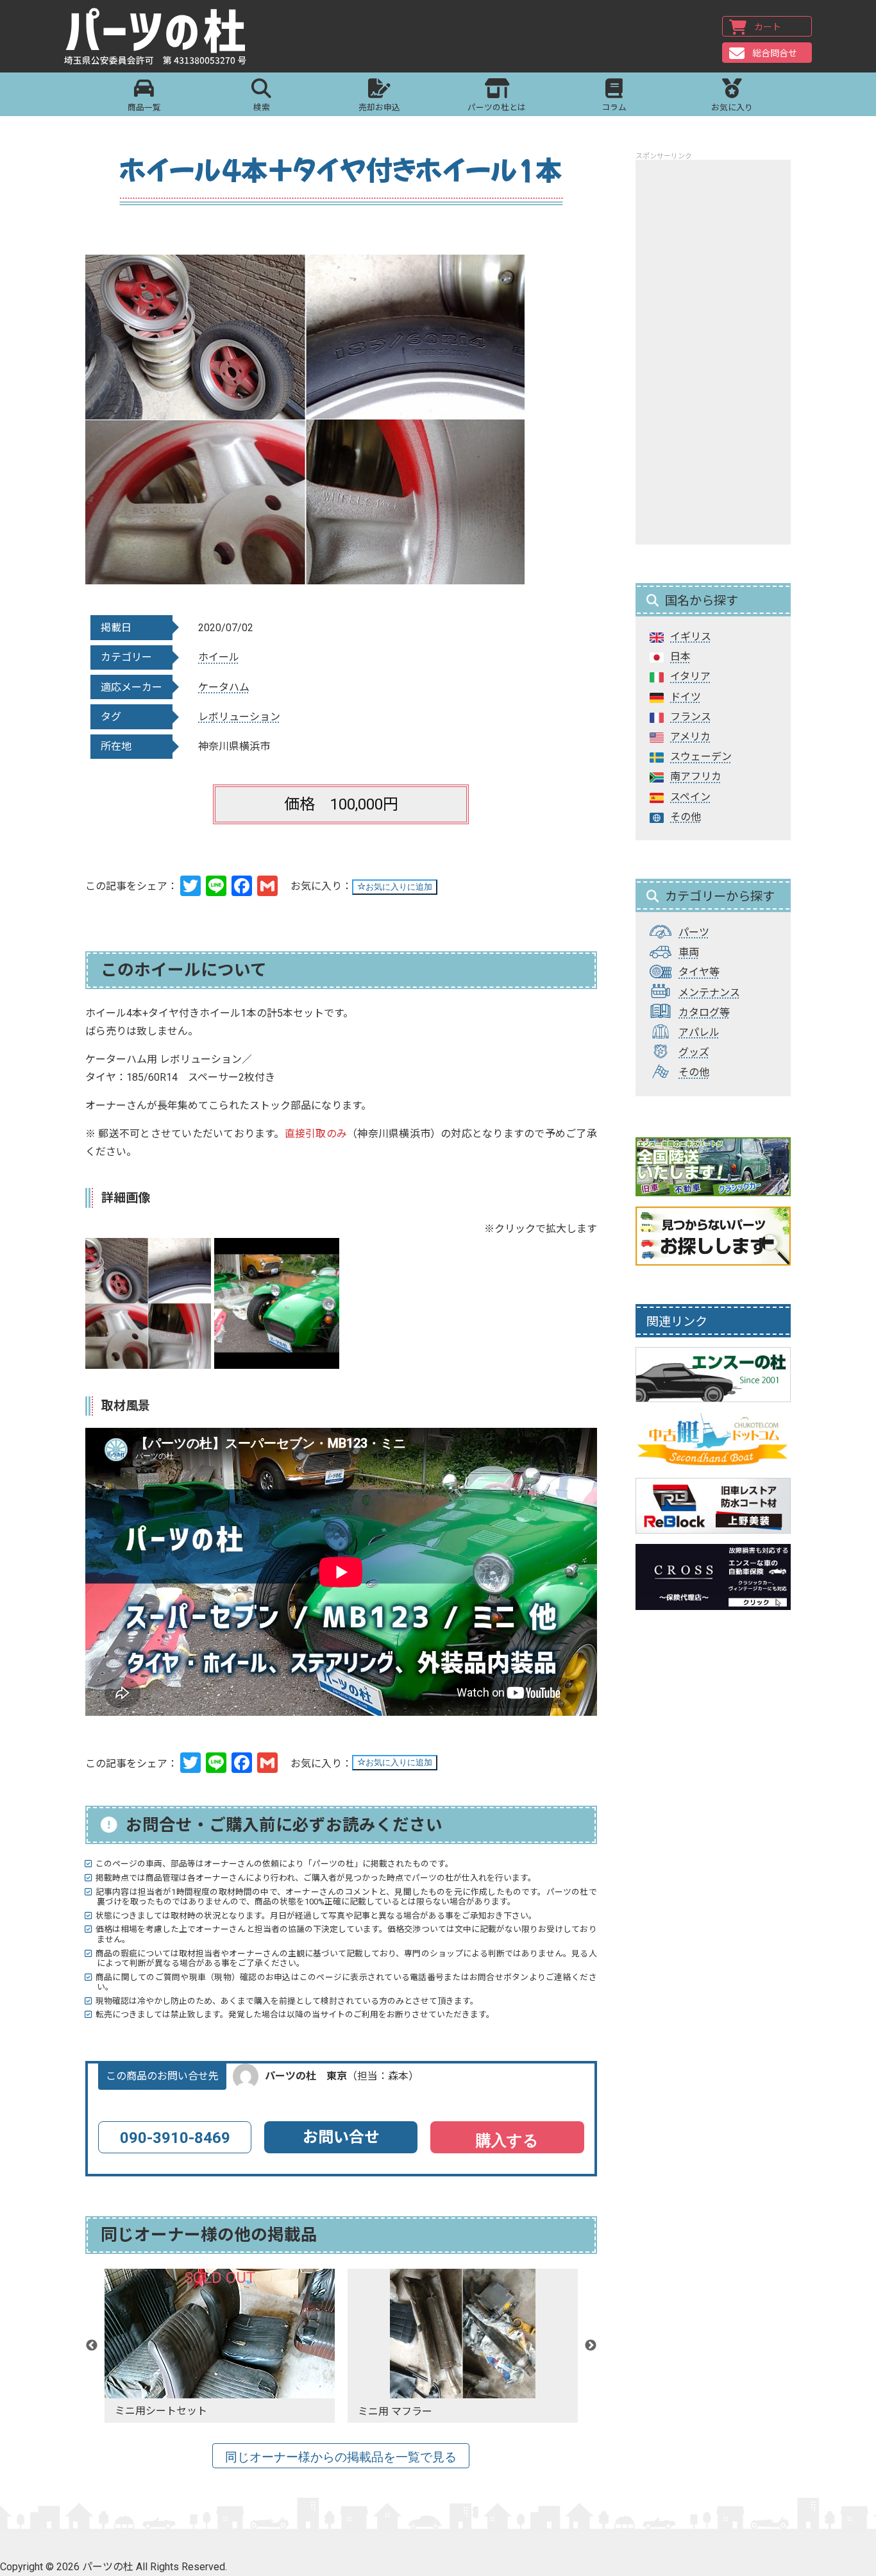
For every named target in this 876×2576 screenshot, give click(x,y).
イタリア (690, 676)
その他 (686, 817)
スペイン (690, 797)
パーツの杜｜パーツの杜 (155, 37)
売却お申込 (379, 107)
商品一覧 (144, 107)
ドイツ (686, 697)
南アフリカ (696, 776)
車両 (689, 952)
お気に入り (732, 107)
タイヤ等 (699, 972)
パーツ (694, 932)
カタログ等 (704, 1013)
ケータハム (224, 687)
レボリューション (239, 717)
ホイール (219, 657)
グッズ (694, 1052)
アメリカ (690, 737)
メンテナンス (709, 993)
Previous (92, 2346)
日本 (680, 657)
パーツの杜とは (497, 107)
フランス (691, 717)
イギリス (691, 637)
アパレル (699, 1032)
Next (591, 2346)
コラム (614, 107)
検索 (262, 107)
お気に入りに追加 (399, 887)
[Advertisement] (713, 352)
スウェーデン (701, 757)
